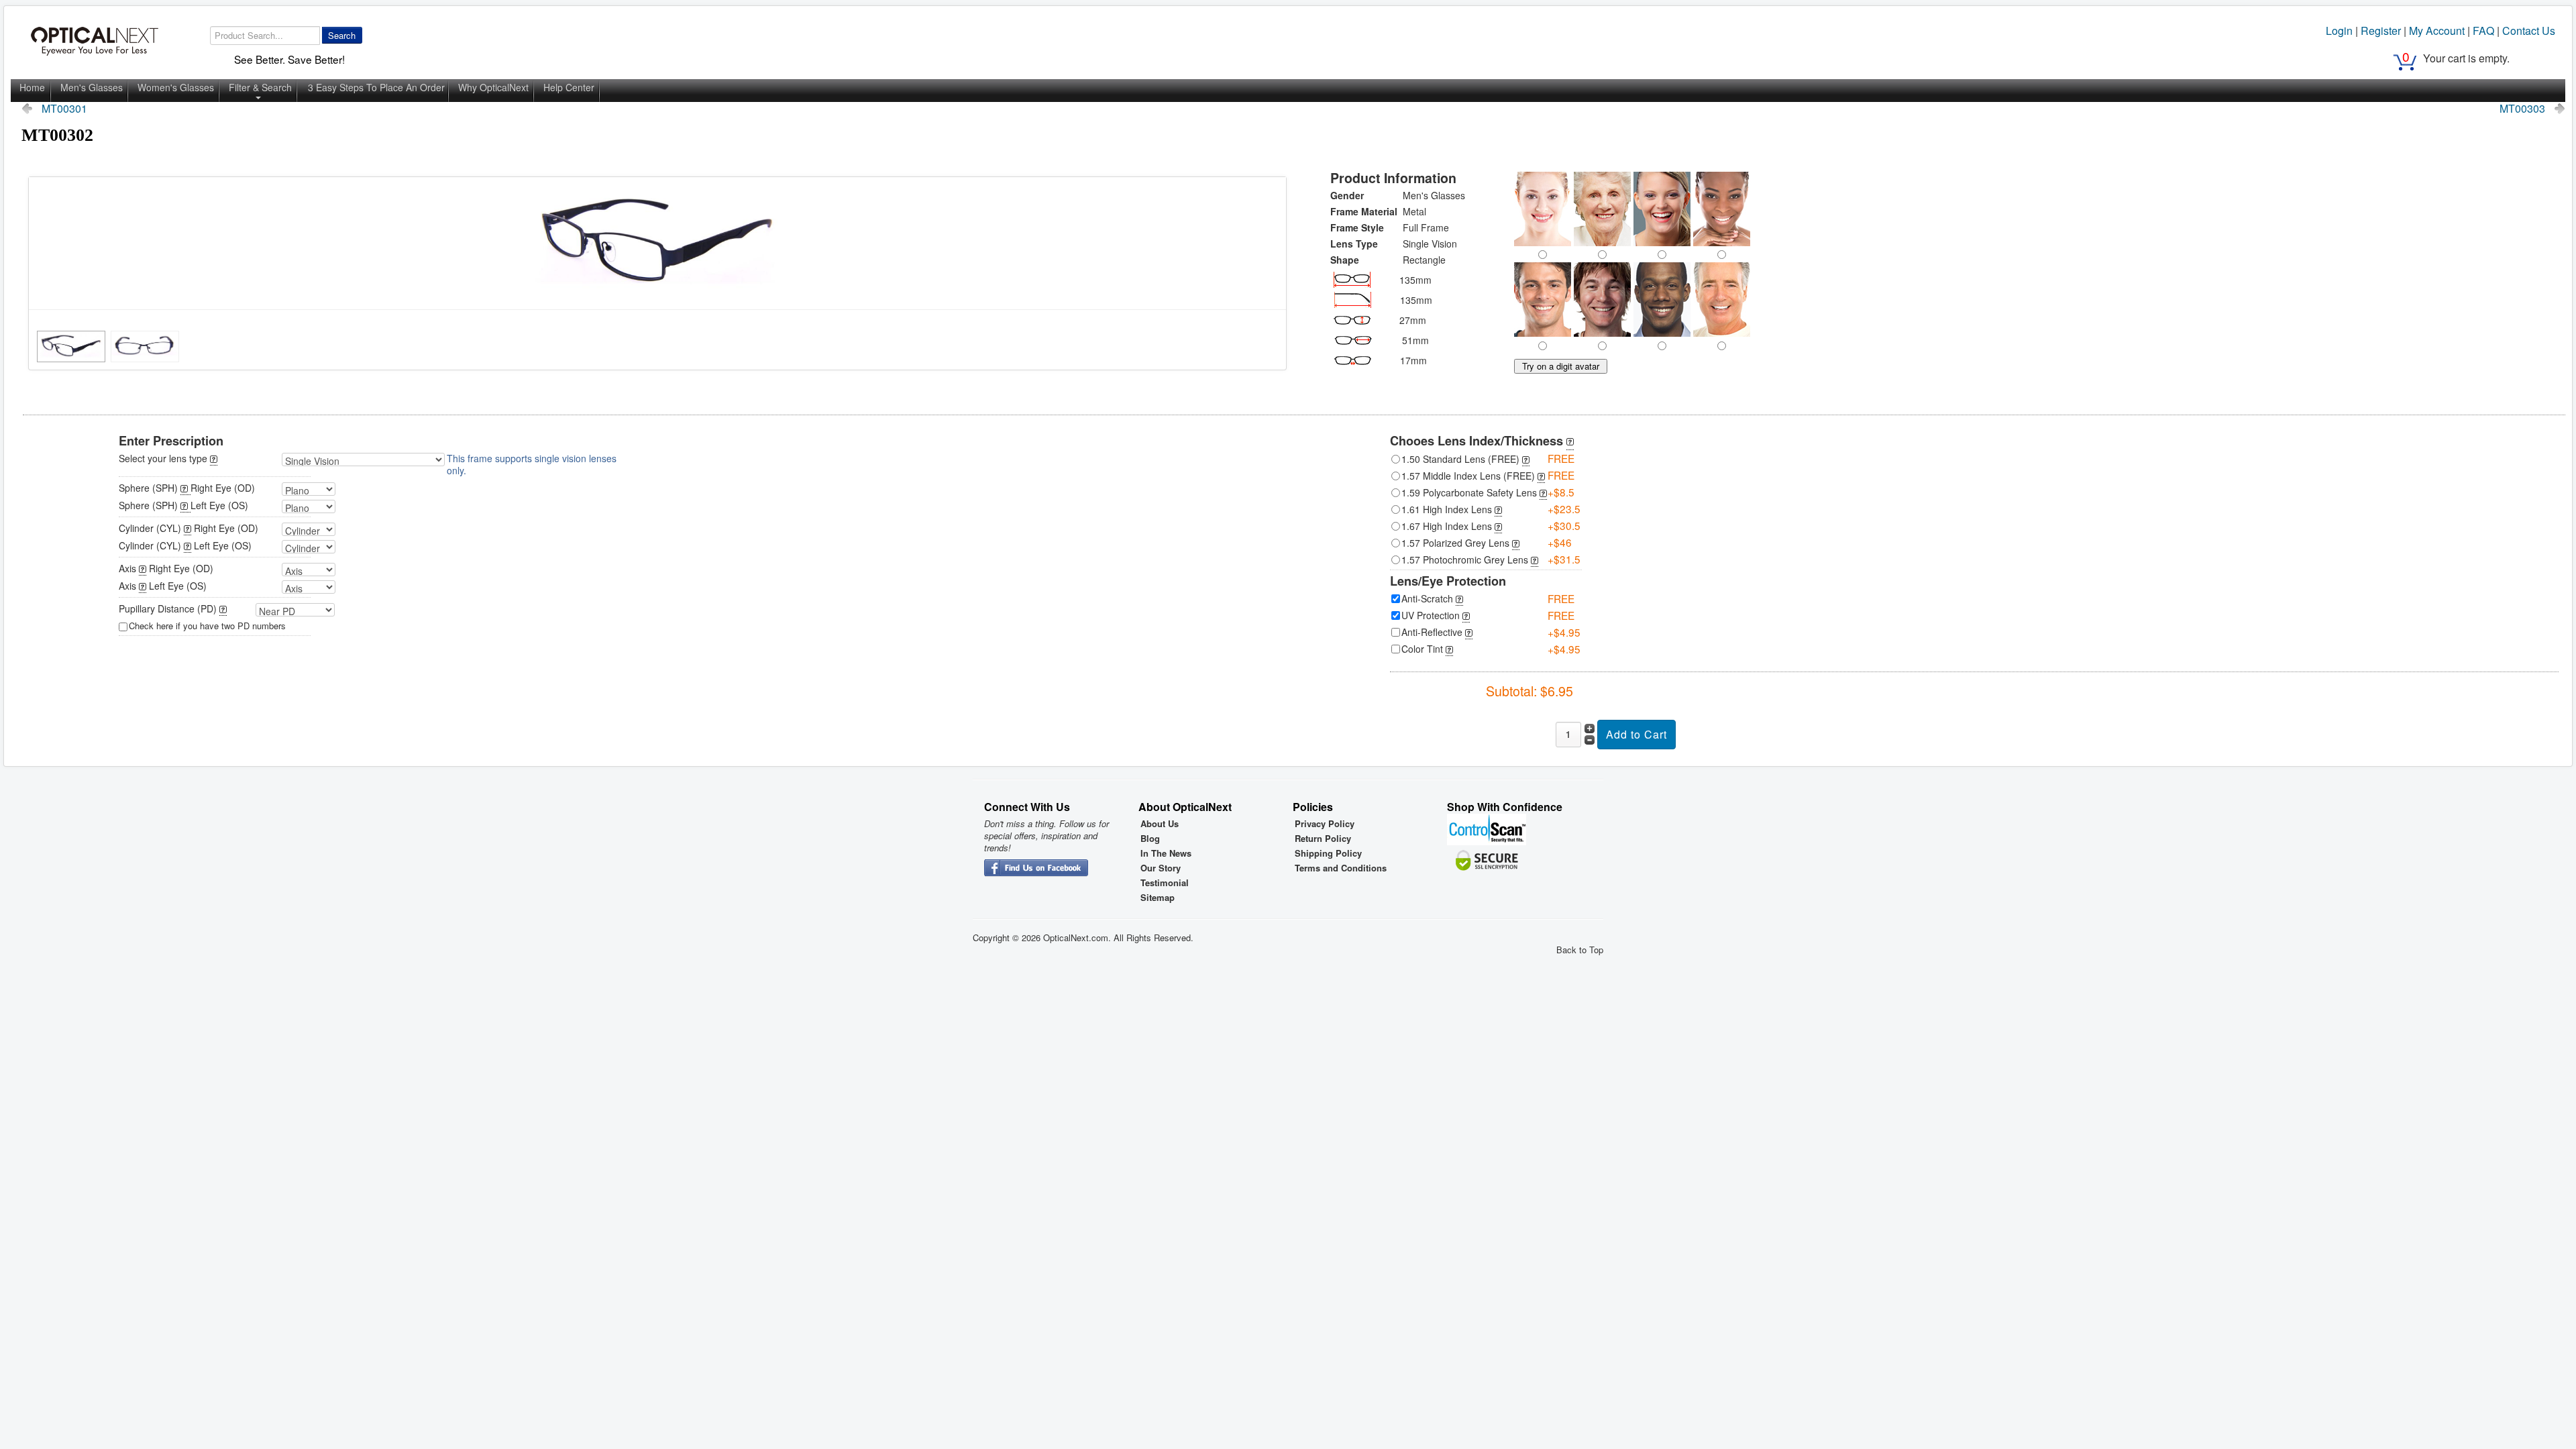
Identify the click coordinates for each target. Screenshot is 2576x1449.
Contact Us (2529, 31)
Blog (1150, 839)
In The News (1166, 853)
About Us (1160, 824)
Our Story (1161, 868)
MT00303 (2522, 109)
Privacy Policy (1325, 824)
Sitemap (1158, 898)
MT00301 (64, 109)
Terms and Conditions (1341, 868)
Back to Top (1580, 950)
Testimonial (1165, 883)
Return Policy (1323, 839)
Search (342, 35)
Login (2339, 31)
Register (2381, 31)
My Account (2437, 31)
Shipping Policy (1328, 853)
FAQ (2483, 31)
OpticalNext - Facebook (1036, 868)
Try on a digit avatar (1561, 366)
